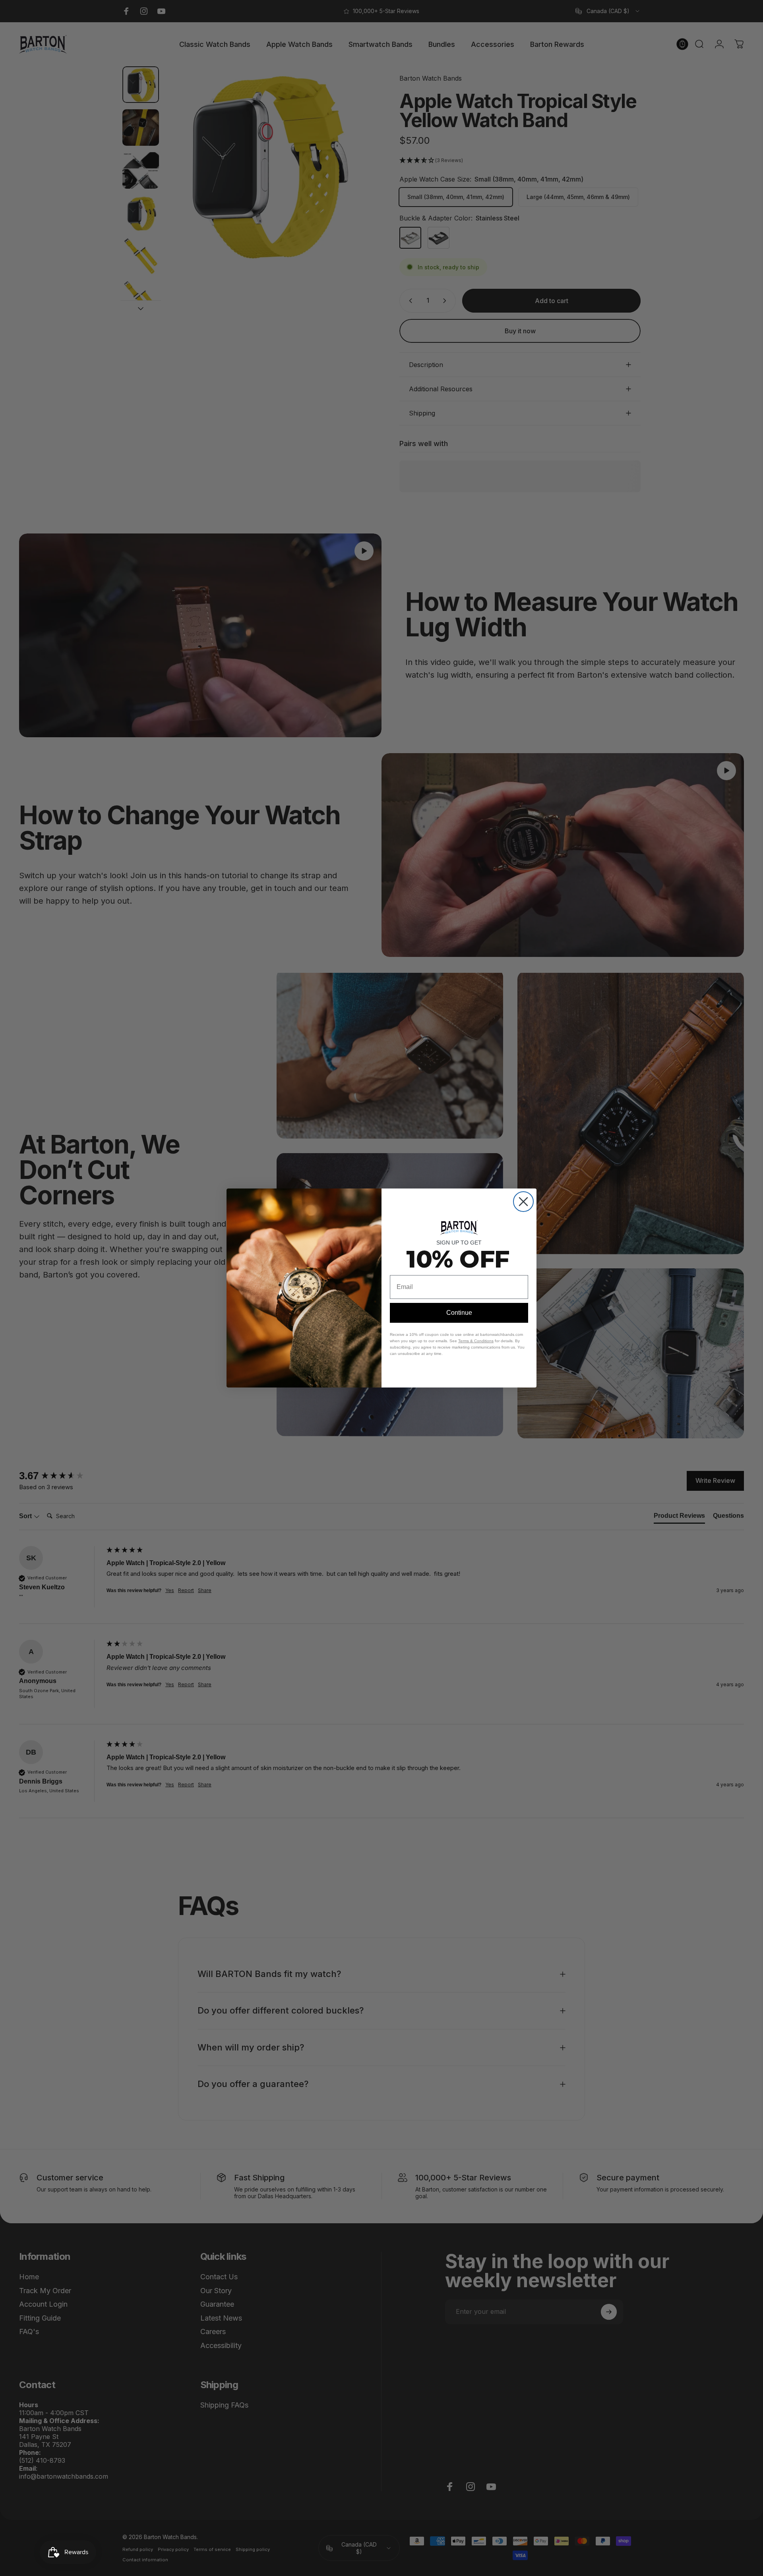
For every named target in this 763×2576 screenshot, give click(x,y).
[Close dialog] (523, 1202)
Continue (459, 1313)
